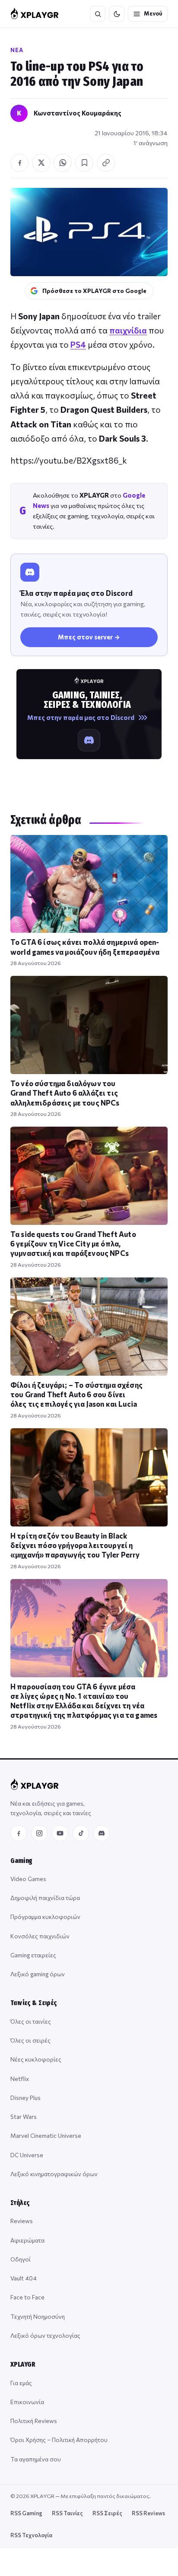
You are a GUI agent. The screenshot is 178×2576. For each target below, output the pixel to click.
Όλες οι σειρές (30, 2040)
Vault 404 (24, 2278)
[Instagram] (39, 1833)
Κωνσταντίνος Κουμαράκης (78, 113)
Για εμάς (21, 2383)
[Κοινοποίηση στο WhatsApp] (63, 163)
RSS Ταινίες (67, 2513)
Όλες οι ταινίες (31, 2021)
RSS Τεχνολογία (31, 2535)
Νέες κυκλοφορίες (36, 2059)
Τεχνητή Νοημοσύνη (38, 2316)
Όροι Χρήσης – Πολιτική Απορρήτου (59, 2440)
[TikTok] (81, 1833)
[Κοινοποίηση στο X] (41, 163)
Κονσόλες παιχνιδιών (40, 1936)
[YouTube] (60, 1833)
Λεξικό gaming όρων (38, 1974)
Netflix (20, 2079)
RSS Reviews (148, 2513)
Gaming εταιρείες (33, 1955)
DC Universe (27, 2155)
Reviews (22, 2221)
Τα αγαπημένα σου (36, 2459)
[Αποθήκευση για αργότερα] (84, 163)
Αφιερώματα (27, 2240)
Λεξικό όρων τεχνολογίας (45, 2335)
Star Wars (24, 2117)
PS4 (78, 344)
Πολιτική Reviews (34, 2421)
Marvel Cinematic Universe (46, 2135)
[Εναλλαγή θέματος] (117, 14)
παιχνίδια (128, 330)
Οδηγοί (21, 2259)
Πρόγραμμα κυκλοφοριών (45, 1917)
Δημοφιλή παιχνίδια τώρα (45, 1898)
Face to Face (27, 2297)
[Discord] (102, 1833)
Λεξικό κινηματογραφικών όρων (54, 2174)
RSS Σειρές (107, 2513)
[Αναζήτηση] (98, 14)
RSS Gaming (26, 2513)
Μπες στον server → (89, 637)
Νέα (17, 50)
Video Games (28, 1879)
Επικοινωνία (27, 2402)
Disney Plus (25, 2098)
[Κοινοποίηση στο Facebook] (19, 163)
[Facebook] (19, 1833)
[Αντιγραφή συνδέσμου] (106, 163)
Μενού (153, 13)
